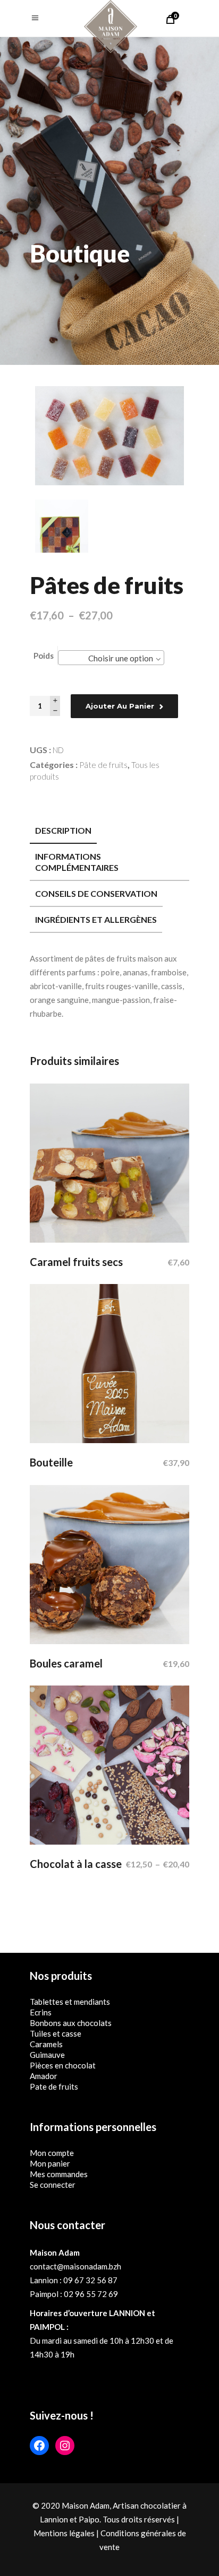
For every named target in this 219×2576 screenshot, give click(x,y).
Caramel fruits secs (76, 1262)
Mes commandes (59, 2174)
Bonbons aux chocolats (71, 2023)
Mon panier (50, 2163)
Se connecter (53, 2185)
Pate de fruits (54, 2086)
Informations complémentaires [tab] (77, 862)
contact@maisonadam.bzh (75, 2266)
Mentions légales (64, 2533)
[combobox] (111, 658)
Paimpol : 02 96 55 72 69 (74, 2294)
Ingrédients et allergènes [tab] (96, 919)
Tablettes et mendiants (70, 2002)
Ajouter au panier (120, 706)
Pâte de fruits (103, 765)
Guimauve (47, 2055)
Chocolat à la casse (76, 1864)
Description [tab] (63, 830)
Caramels (46, 2044)
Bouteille (51, 1462)
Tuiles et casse (56, 2033)
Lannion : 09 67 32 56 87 (74, 2280)
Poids (44, 656)
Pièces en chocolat (63, 2065)
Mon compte (52, 2153)
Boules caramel (66, 1663)
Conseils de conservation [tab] (96, 893)
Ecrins (41, 2012)
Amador (44, 2076)
